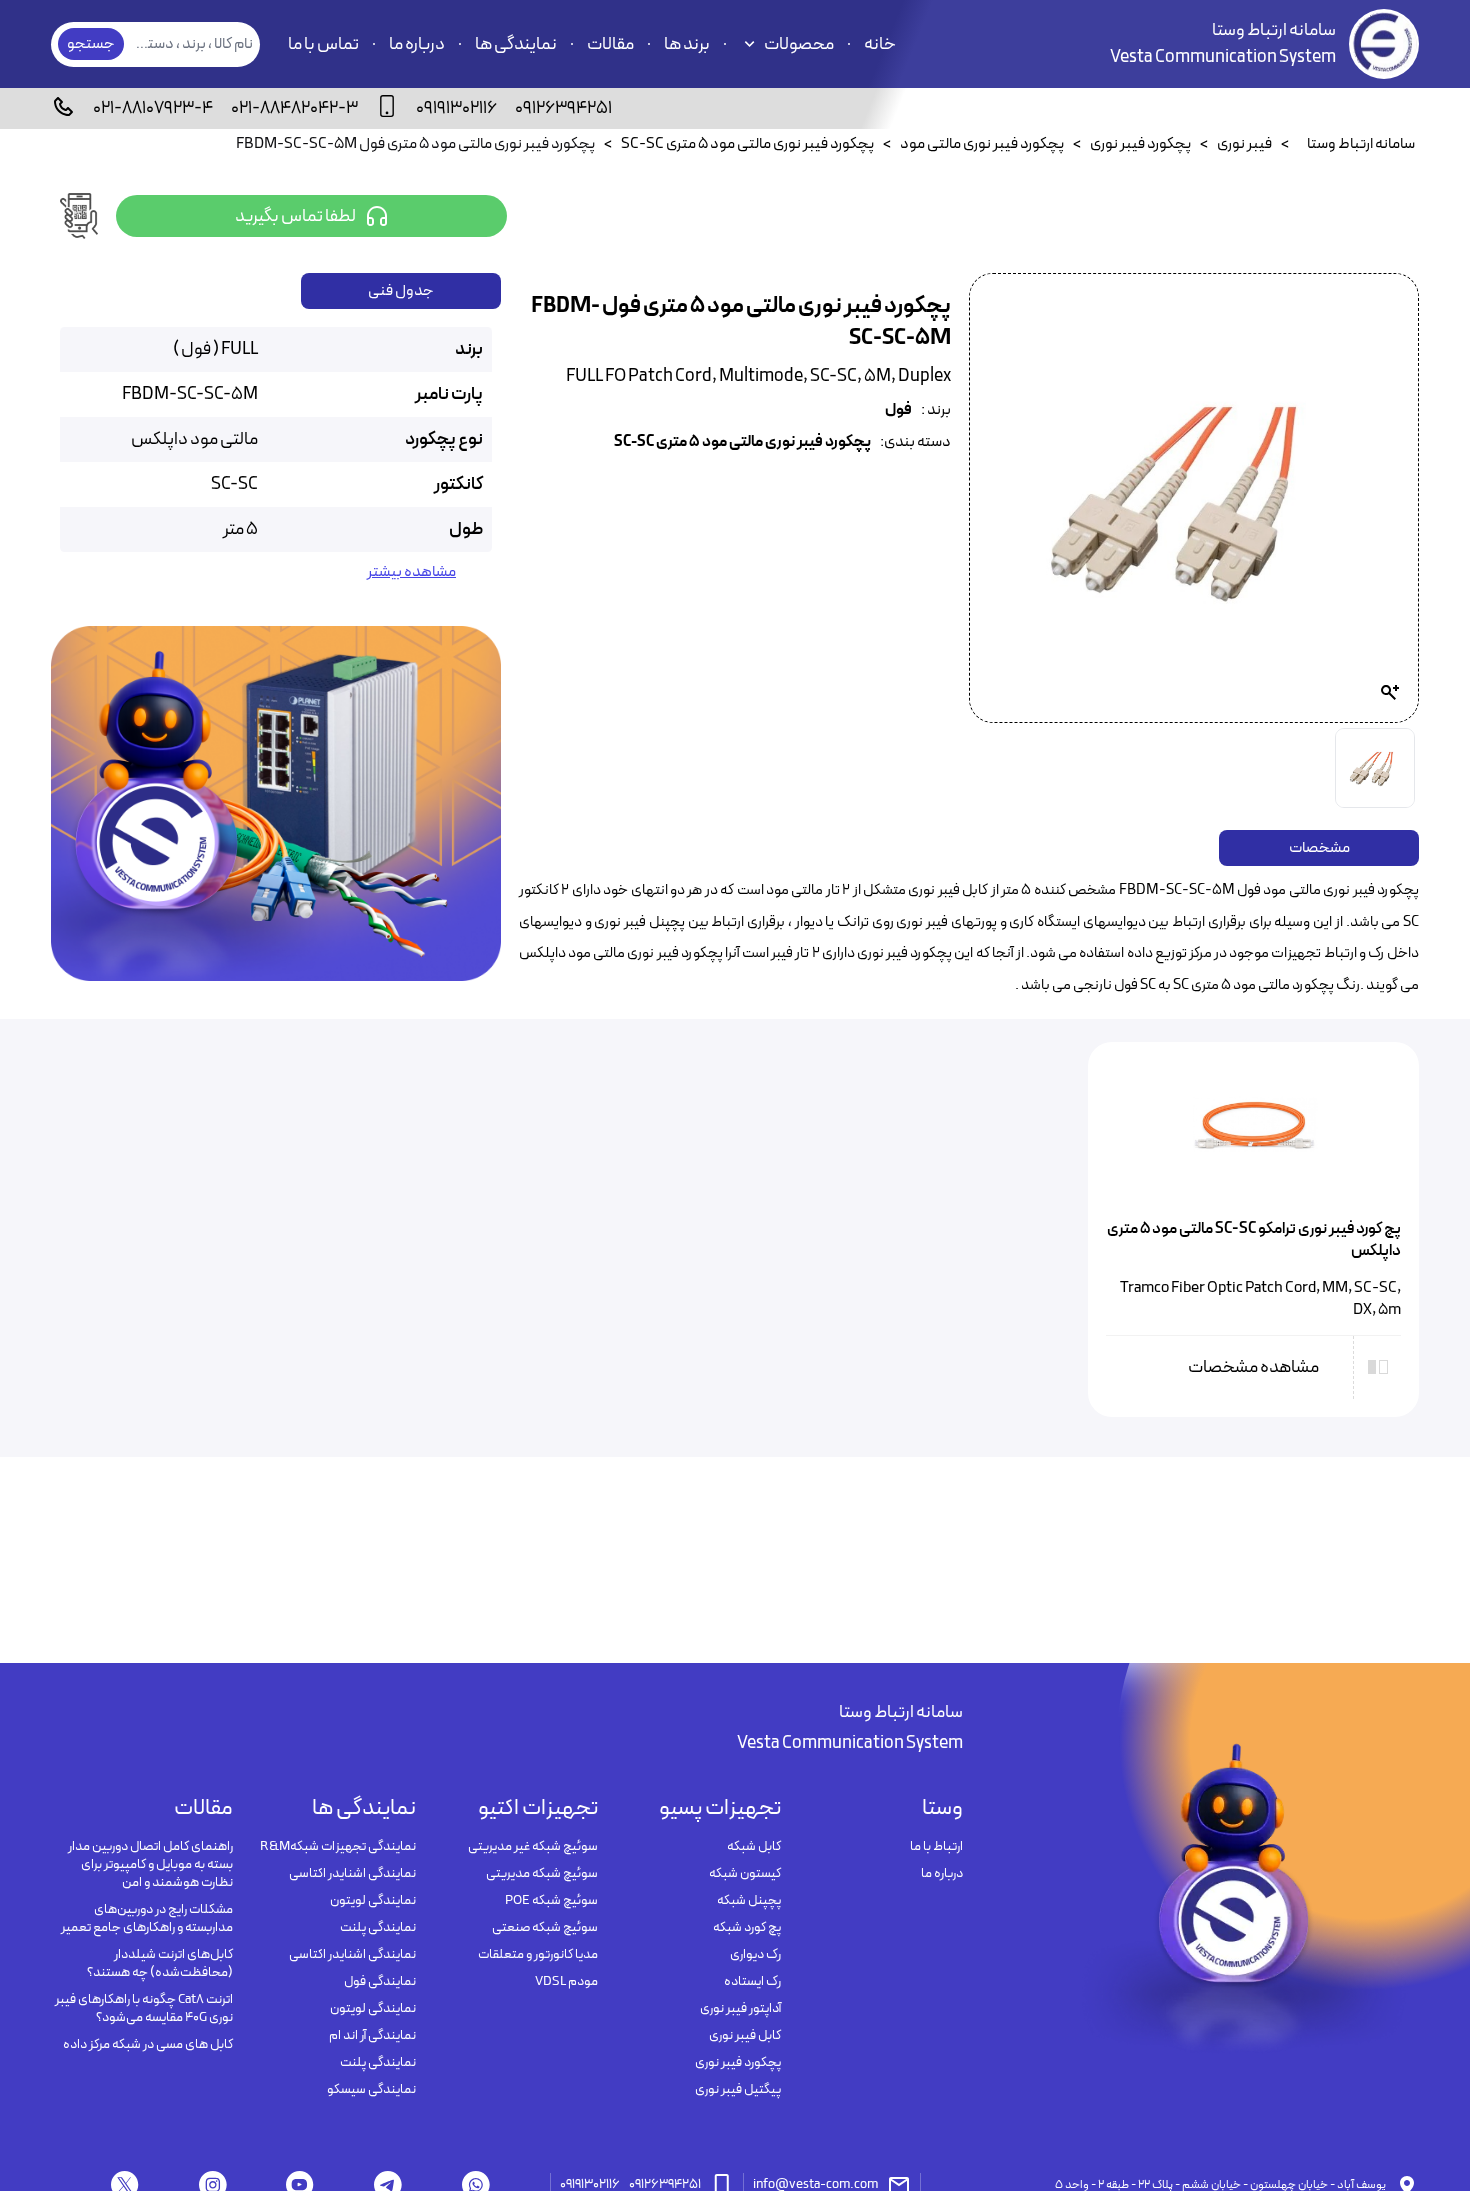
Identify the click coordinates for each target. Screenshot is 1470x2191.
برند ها (687, 44)
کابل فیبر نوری (744, 2036)
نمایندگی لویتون (372, 1901)
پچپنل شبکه (748, 1901)
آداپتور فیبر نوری (740, 2009)
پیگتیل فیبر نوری (737, 2090)
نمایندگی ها (516, 44)
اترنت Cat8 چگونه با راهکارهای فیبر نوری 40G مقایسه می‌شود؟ (144, 2009)
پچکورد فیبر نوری (737, 2063)
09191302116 (456, 108)
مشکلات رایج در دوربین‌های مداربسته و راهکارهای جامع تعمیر (147, 1919)
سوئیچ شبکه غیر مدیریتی (533, 1847)
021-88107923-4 (153, 108)
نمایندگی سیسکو (371, 2090)
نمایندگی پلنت (377, 1928)
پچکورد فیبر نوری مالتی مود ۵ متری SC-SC (742, 442)
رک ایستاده (752, 1982)
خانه (880, 44)
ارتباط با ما (936, 1847)
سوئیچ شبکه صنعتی (545, 1928)
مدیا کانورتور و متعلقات (538, 1955)
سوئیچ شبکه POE (551, 1901)
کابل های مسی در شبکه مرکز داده (148, 2045)
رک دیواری (755, 1955)
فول (898, 410)
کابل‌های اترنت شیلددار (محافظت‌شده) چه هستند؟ (160, 1964)
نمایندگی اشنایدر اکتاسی (352, 1874)
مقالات (610, 44)
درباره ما (417, 44)
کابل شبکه (753, 1847)
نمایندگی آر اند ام (372, 2036)
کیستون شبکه (744, 1874)
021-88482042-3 (294, 108)
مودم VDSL (566, 1982)
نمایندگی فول (379, 1982)
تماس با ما (323, 44)
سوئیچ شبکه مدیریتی (542, 1874)
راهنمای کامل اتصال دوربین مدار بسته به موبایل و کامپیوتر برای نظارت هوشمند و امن (150, 1865)
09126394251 (563, 108)
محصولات (799, 44)
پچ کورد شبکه (746, 1928)
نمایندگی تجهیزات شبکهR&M (337, 1847)
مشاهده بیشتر (411, 572)
